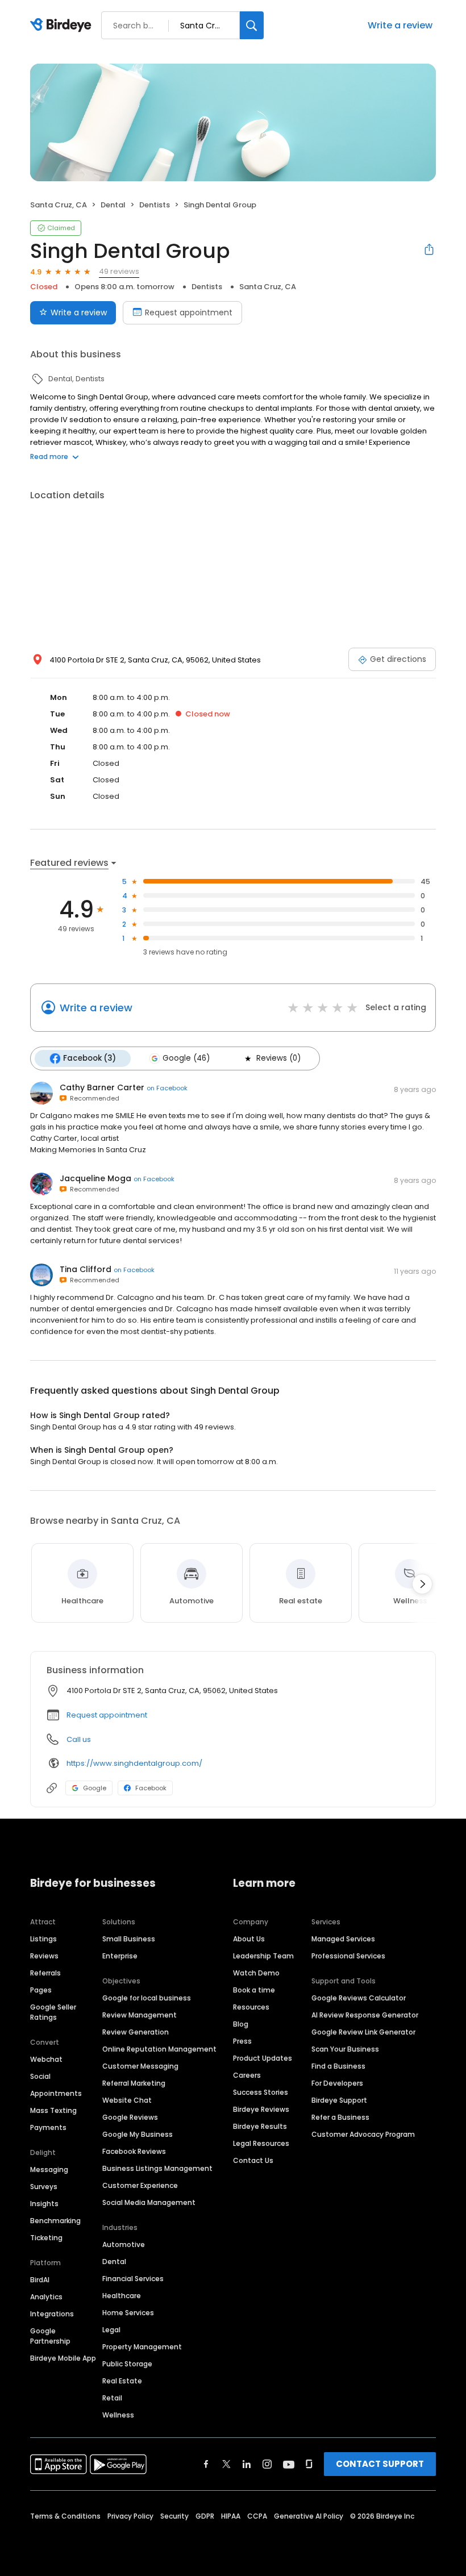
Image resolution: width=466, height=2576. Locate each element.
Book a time (254, 1990)
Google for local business (147, 1998)
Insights (44, 2204)
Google (95, 1788)
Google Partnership (50, 2336)
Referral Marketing (134, 2083)
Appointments (56, 2093)
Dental (114, 2262)
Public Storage (127, 2364)
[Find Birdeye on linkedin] (247, 2464)
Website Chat (127, 2100)
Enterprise (120, 1956)
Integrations (52, 2314)
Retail (112, 2398)
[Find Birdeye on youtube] (289, 2464)
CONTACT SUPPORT (380, 2464)
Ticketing (46, 2238)
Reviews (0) (278, 1058)
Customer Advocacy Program (363, 2134)
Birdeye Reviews (261, 2109)
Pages (41, 1990)
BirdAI (40, 2280)
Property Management (142, 2347)
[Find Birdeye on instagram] (267, 2464)
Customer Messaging (140, 2066)
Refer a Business (340, 2117)
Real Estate (122, 2381)
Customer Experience (140, 2185)
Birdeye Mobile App (63, 2358)
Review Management (140, 2015)
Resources (251, 2007)
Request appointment (189, 312)
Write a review (400, 25)
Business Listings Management (157, 2168)
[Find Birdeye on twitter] (226, 2464)
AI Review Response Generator (365, 2015)
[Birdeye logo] (63, 26)
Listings (43, 1939)
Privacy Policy (130, 2516)
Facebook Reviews (134, 2151)
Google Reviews (130, 2117)
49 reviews (119, 271)
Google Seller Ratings (53, 2012)
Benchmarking (55, 2221)
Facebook (151, 1788)
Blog (241, 2024)
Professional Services (348, 1956)
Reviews (44, 1956)
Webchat (46, 2059)
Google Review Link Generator (363, 2032)
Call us (79, 1739)
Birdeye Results (260, 2126)
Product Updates (263, 2058)
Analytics (46, 2297)
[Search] (252, 25)
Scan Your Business (345, 2049)
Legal (111, 2330)
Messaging (49, 2169)
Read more (49, 457)
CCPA (257, 2516)
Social (40, 2076)
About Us (249, 1939)
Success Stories (261, 2092)
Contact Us (253, 2160)
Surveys (44, 2187)
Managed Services (343, 1939)
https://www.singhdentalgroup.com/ (134, 1763)
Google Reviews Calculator (359, 1998)
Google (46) (186, 1058)
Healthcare (122, 2296)
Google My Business (138, 2134)
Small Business (129, 1939)
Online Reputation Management (159, 2049)
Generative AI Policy (309, 2516)
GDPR (205, 2516)
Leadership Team (263, 1956)
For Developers (337, 2083)
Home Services (128, 2313)
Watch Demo (256, 1973)
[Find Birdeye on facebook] (206, 2464)
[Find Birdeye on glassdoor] (309, 2464)
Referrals (45, 1973)
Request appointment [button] (107, 1715)
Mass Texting (53, 2110)
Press (242, 2041)
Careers (247, 2075)
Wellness (118, 2415)
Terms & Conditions (65, 2516)
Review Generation (136, 2032)
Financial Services (133, 2279)
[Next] (422, 1584)
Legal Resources (261, 2143)
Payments (48, 2127)
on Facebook (167, 1088)
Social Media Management (149, 2202)
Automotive (124, 2244)
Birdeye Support (339, 2100)
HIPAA (231, 2516)
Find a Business (338, 2066)
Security (174, 2516)
